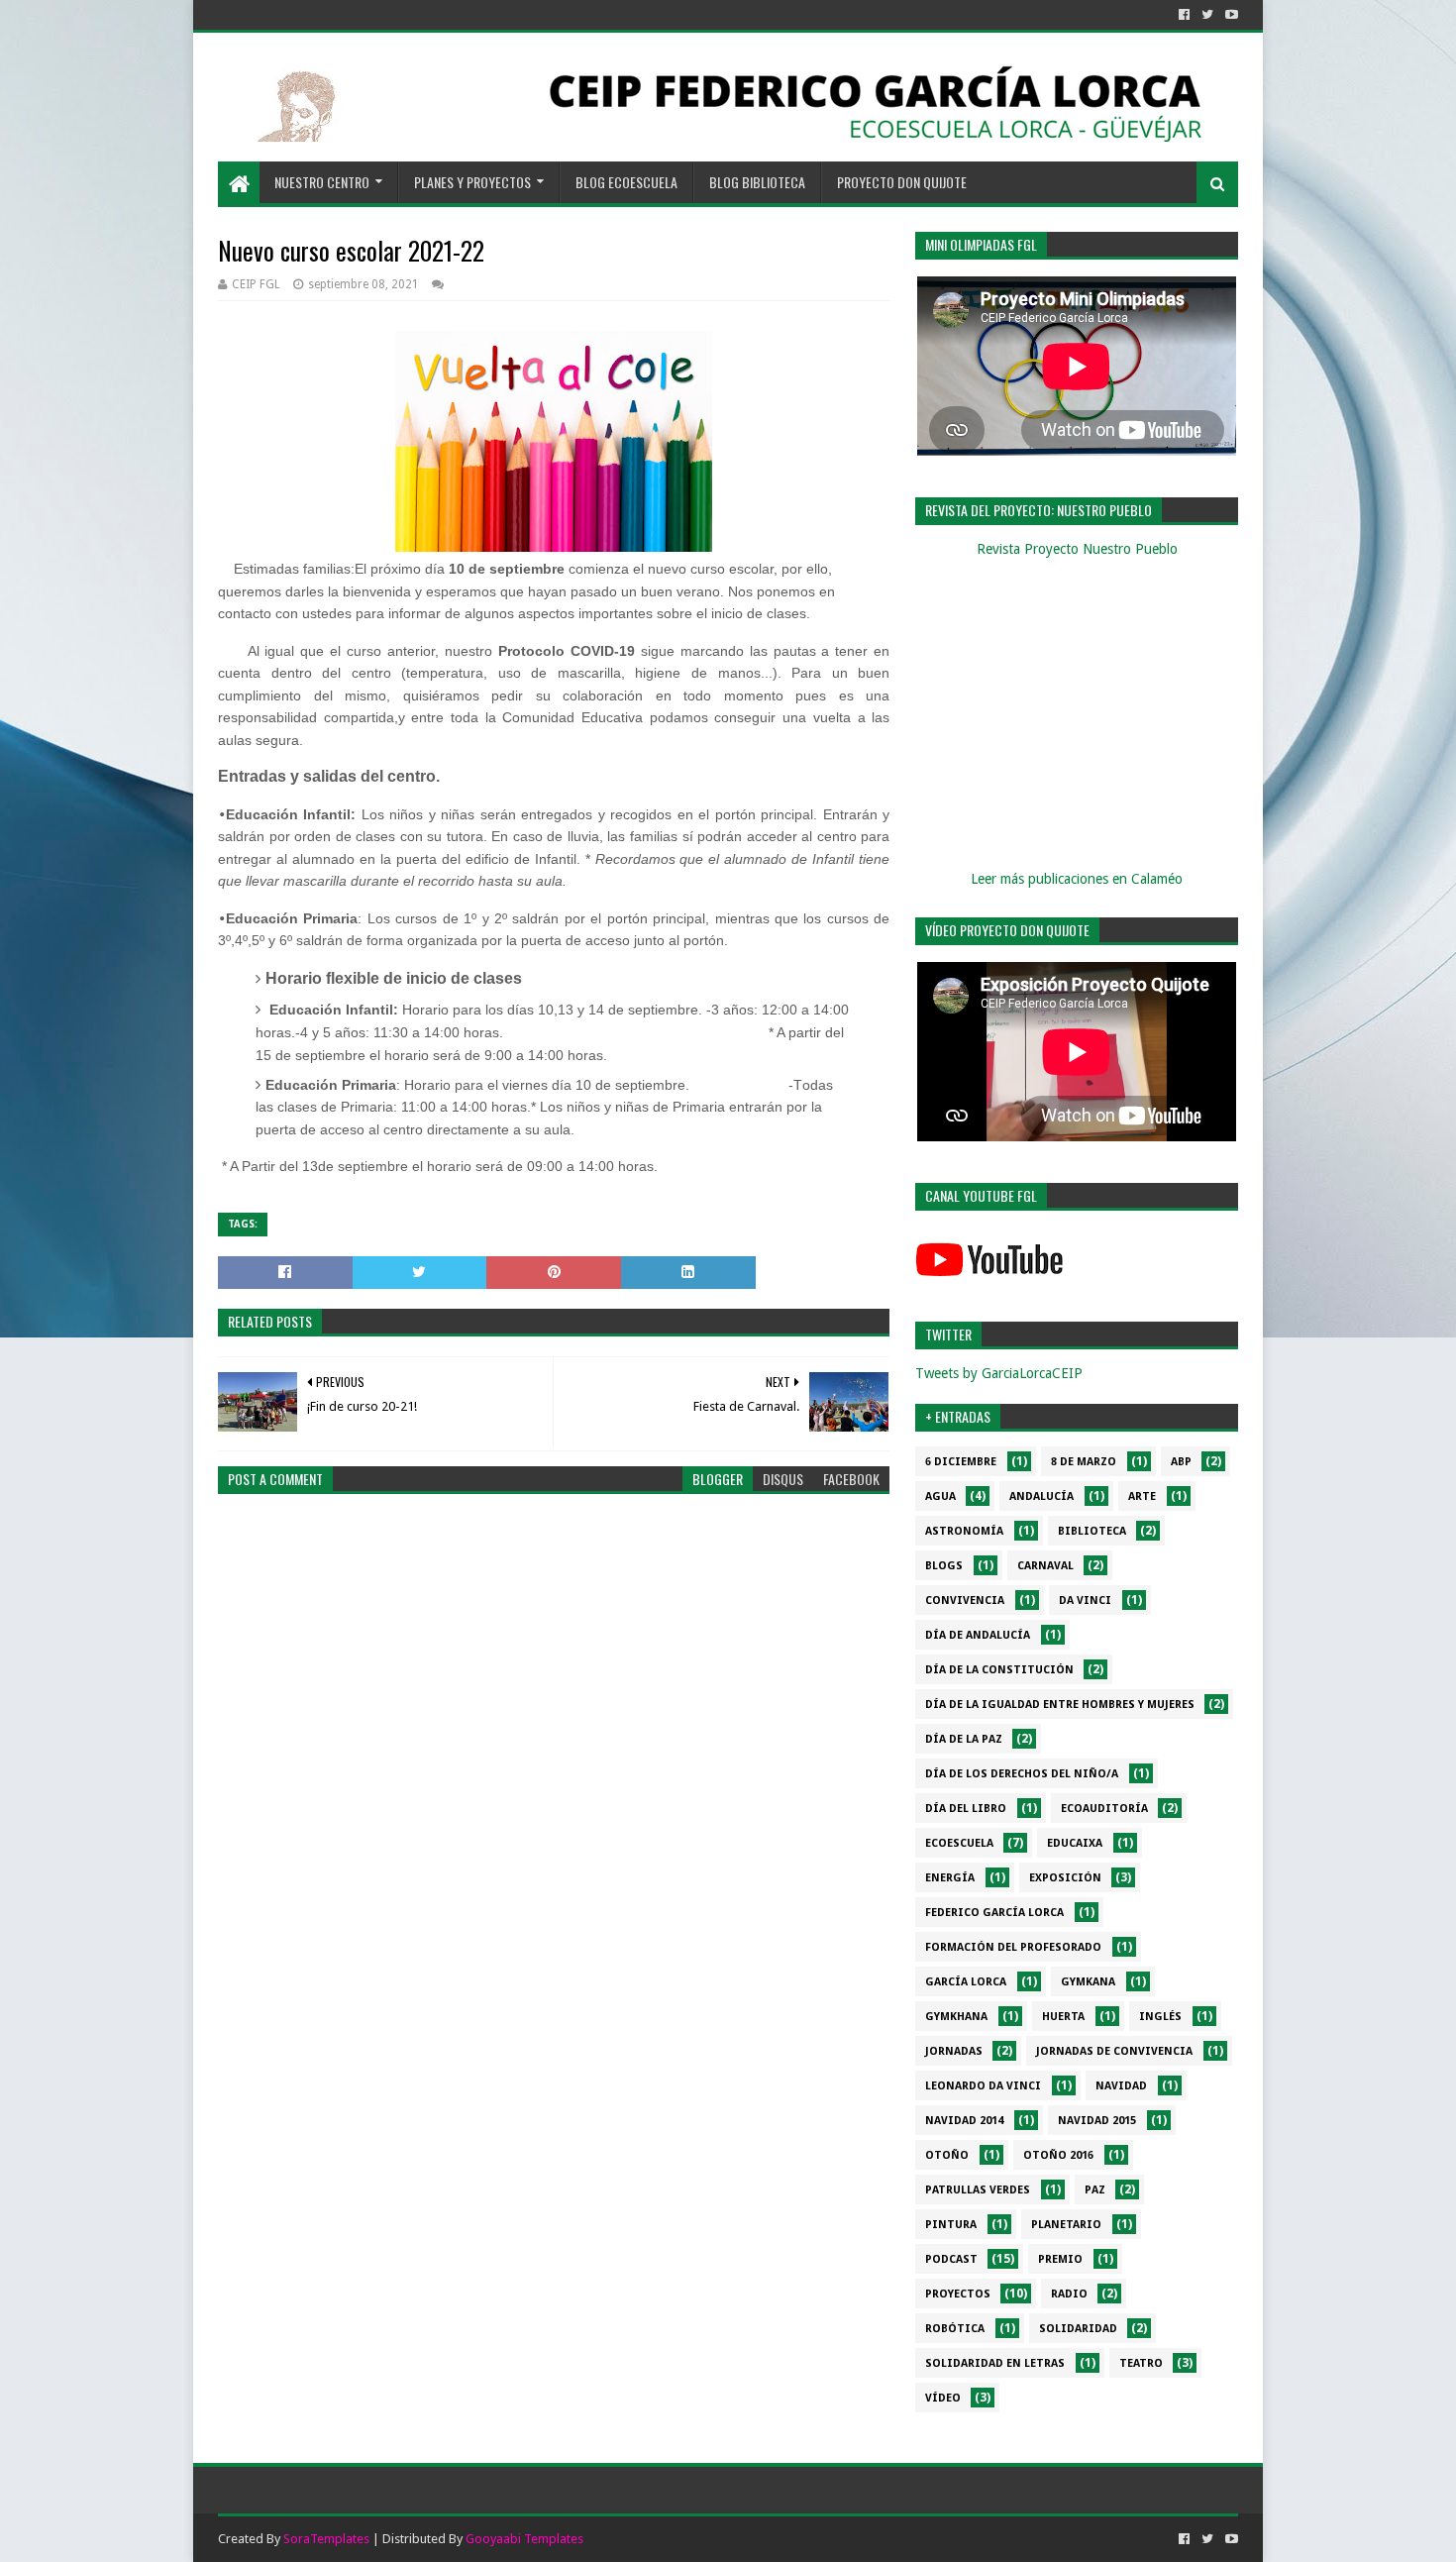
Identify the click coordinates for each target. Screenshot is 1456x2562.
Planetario (1066, 2225)
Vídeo (943, 2398)
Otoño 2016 (1058, 2155)
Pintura (951, 2225)
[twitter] (1207, 15)
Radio (1069, 2294)
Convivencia (965, 1601)
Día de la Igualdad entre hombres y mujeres (1060, 1705)
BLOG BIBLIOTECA (757, 182)
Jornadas (954, 2051)
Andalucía (1041, 1496)
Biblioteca (1092, 1531)
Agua (940, 1496)
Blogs (944, 1566)
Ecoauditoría (1104, 1809)
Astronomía (964, 1531)
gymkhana (956, 2017)
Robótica (955, 2329)
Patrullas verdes (978, 2190)
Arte (1142, 1496)
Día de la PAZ (964, 1739)
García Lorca (966, 1982)
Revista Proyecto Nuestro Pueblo (1077, 549)
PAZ (1095, 2190)
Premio (1060, 2259)
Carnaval (1045, 1566)
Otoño (947, 2155)
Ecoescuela (959, 1843)
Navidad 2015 (1097, 2121)
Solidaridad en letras (995, 2363)
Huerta (1063, 2017)
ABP (1181, 1462)
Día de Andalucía (978, 1635)
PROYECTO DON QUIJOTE (902, 182)
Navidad (1121, 2086)
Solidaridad (1078, 2329)
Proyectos (958, 2294)
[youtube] (1230, 15)
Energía (950, 1878)
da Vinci (1085, 1601)
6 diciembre (961, 1462)
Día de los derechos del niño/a (1022, 1774)
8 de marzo (1084, 1462)
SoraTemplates (326, 2539)
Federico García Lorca (994, 1913)
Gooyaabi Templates (524, 2539)
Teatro (1141, 2363)
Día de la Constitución (999, 1670)
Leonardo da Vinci (983, 2086)
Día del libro (966, 1809)
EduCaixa (1075, 1843)
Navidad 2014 (964, 2121)
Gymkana (1088, 1982)
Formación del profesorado (1013, 1947)
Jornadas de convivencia (1114, 2051)
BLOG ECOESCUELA (626, 182)
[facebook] (1184, 15)
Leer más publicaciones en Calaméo (1077, 879)
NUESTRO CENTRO (322, 182)
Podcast (951, 2259)
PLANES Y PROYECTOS (472, 182)
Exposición (1065, 1878)
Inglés (1160, 2017)
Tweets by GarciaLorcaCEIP (999, 1373)
